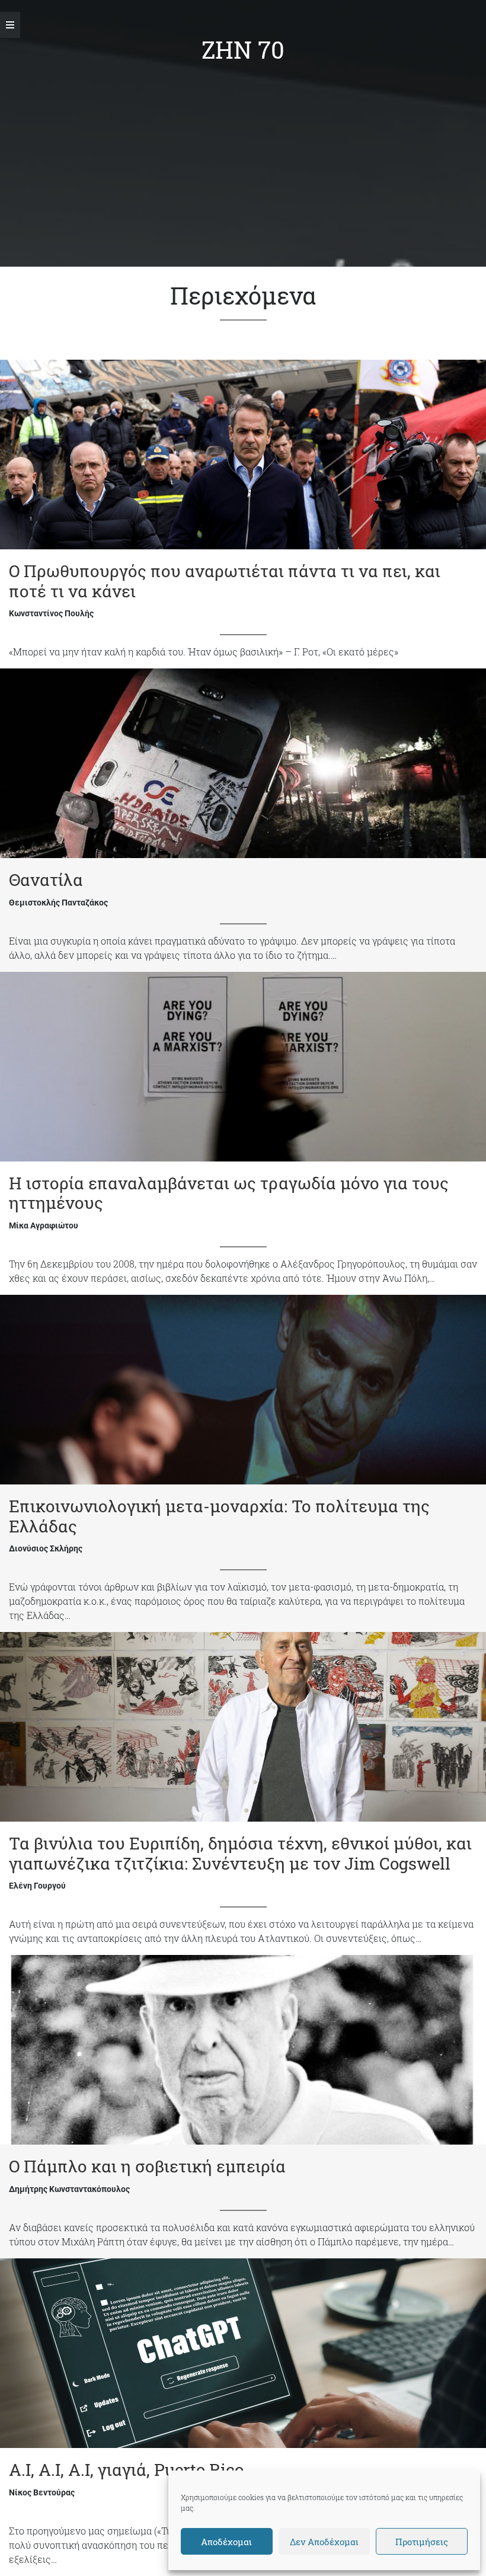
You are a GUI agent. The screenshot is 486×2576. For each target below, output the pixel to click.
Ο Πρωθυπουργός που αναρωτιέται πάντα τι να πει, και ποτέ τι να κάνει (225, 581)
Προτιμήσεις (422, 2542)
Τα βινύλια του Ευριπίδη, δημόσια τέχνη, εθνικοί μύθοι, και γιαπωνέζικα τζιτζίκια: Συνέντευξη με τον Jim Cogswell (240, 1853)
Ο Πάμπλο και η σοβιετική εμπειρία (147, 2166)
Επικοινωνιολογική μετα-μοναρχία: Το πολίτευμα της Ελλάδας (219, 1516)
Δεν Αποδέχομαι (324, 2542)
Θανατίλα (46, 880)
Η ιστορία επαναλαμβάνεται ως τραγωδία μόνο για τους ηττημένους (229, 1193)
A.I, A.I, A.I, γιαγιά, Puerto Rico (126, 2470)
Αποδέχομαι (226, 2542)
